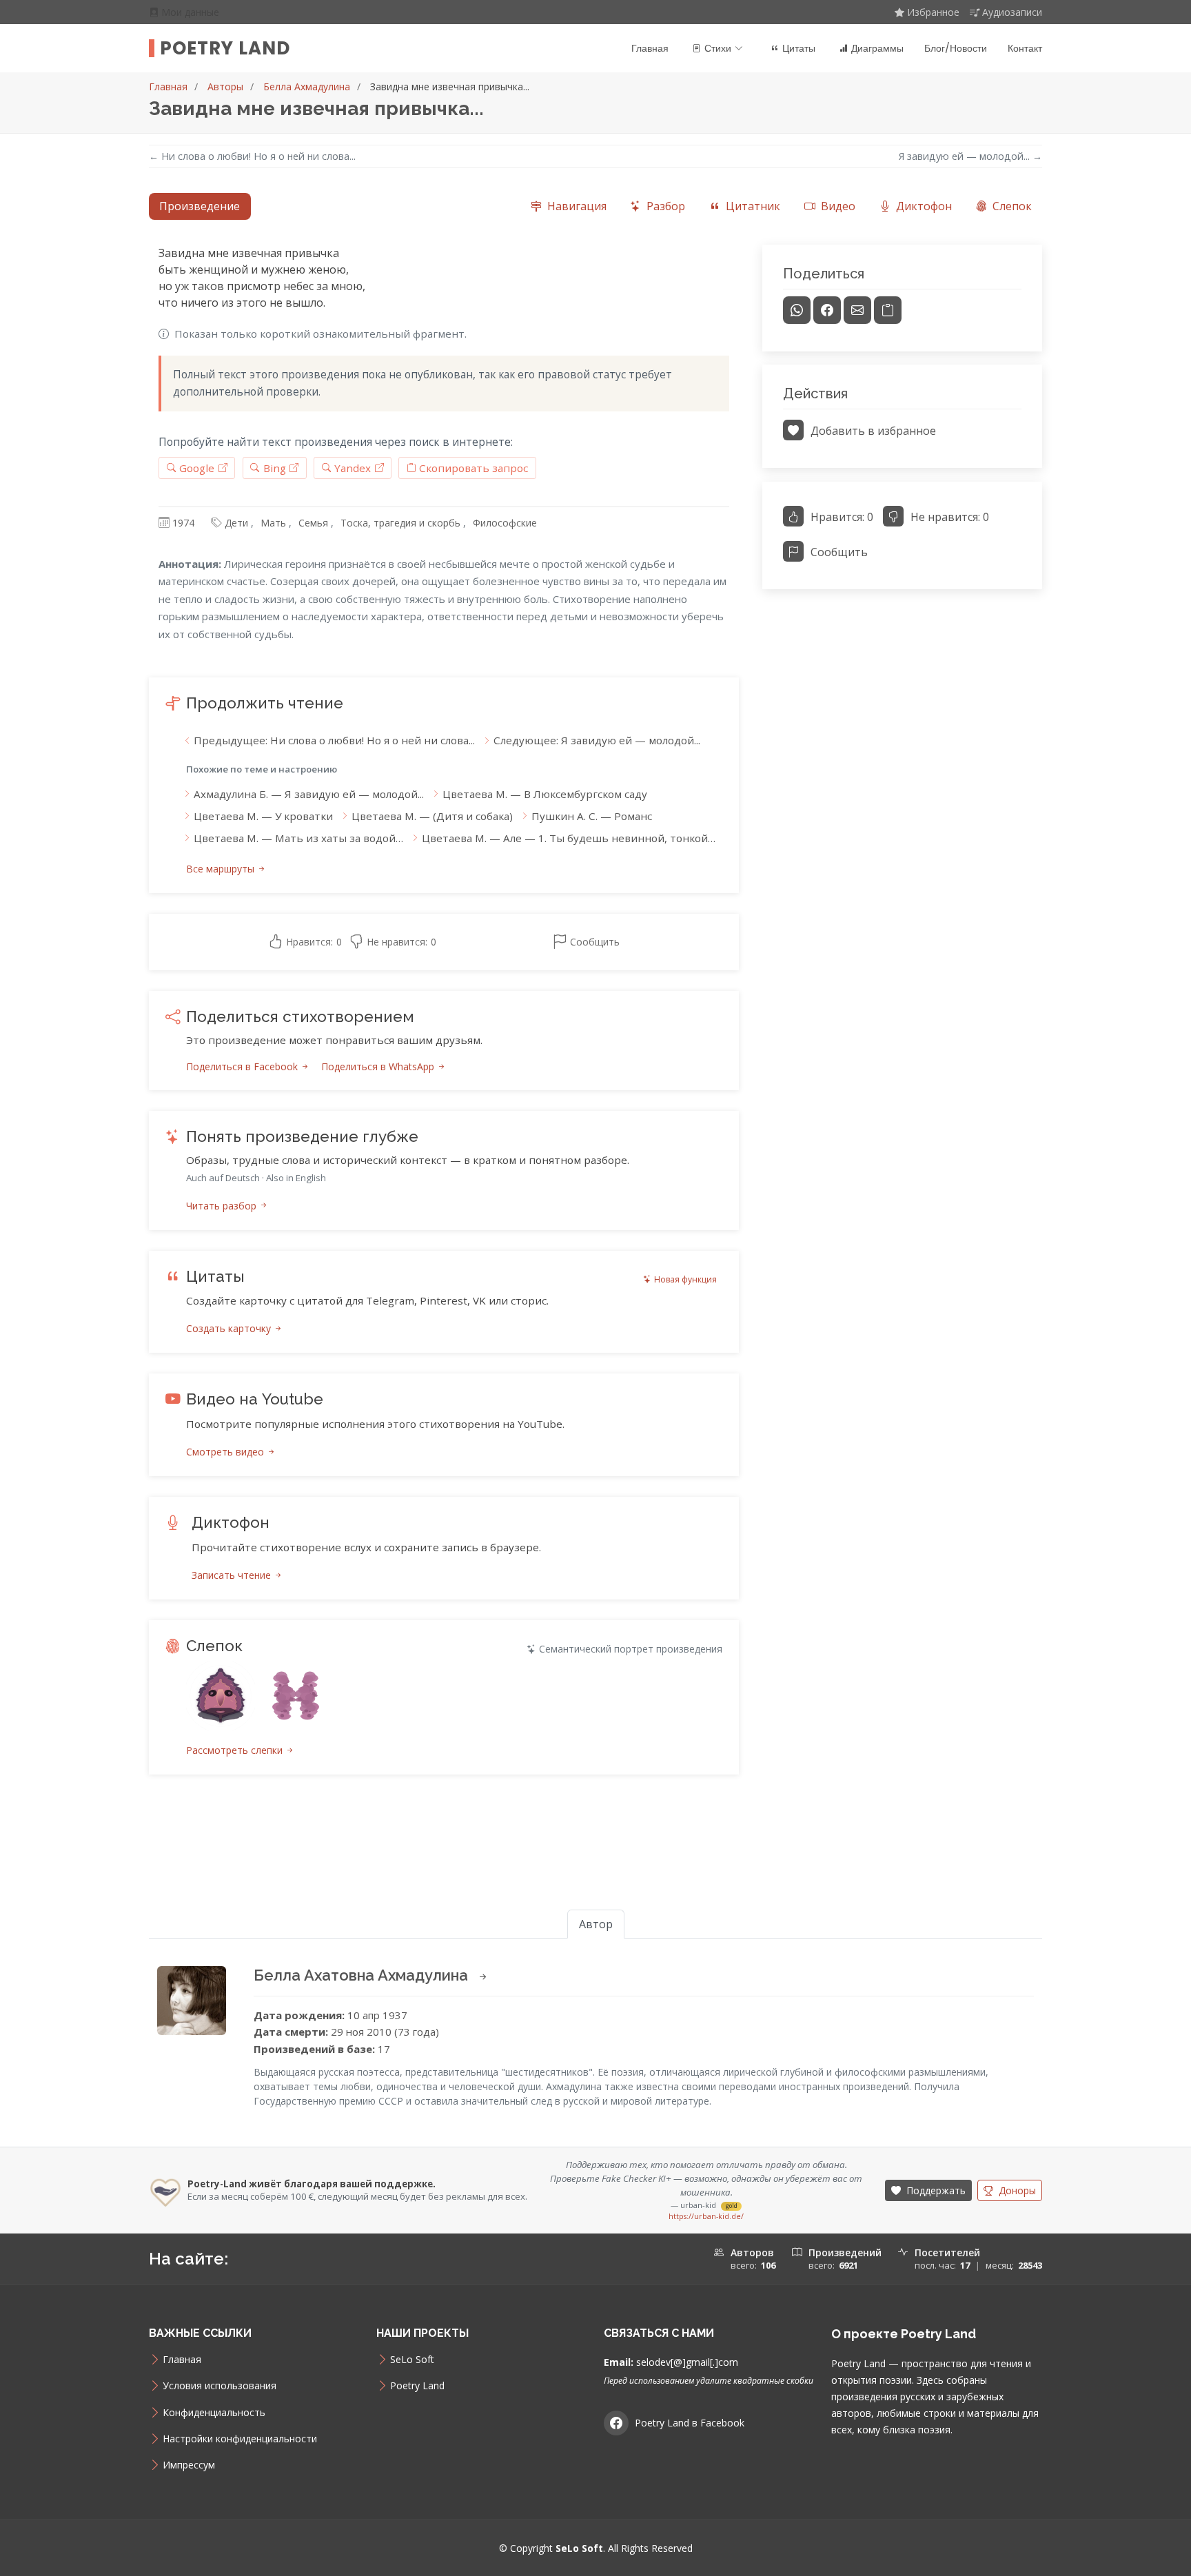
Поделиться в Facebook (243, 1066)
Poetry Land (225, 48)
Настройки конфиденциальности (240, 2439)
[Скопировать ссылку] (888, 310)
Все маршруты (222, 869)
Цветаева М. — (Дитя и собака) (432, 816)
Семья (313, 523)
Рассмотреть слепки (236, 1750)
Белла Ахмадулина (307, 86)
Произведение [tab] (200, 206)
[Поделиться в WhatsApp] (797, 310)
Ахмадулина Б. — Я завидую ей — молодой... (309, 794)
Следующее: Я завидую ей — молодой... (597, 740)
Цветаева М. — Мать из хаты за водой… (298, 838)
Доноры (1016, 2190)
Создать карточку (230, 1328)
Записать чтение (233, 1575)
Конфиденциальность (214, 2413)
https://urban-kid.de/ (706, 2216)
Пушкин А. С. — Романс (592, 816)
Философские (505, 523)
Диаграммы (877, 48)
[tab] (568, 206)
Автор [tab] (596, 1924)
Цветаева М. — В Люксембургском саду (545, 794)
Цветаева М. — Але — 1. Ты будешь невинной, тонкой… (569, 838)
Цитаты (799, 48)
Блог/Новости (956, 48)
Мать (273, 523)
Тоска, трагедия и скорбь (400, 523)
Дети (236, 523)
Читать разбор (223, 1206)
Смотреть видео (226, 1452)
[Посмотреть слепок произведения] (221, 1696)
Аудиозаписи (1012, 12)
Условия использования (220, 2386)
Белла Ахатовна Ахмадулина (363, 1975)
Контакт (1025, 48)
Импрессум (189, 2465)
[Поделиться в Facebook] (827, 310)
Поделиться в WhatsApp (379, 1066)
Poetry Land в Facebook (690, 2423)
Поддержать (935, 2190)
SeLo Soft (412, 2360)
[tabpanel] (595, 1026)
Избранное (933, 12)
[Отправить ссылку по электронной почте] (857, 310)
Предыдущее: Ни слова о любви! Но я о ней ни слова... (334, 740)
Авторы (225, 86)
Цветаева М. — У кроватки (263, 816)
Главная (650, 48)
